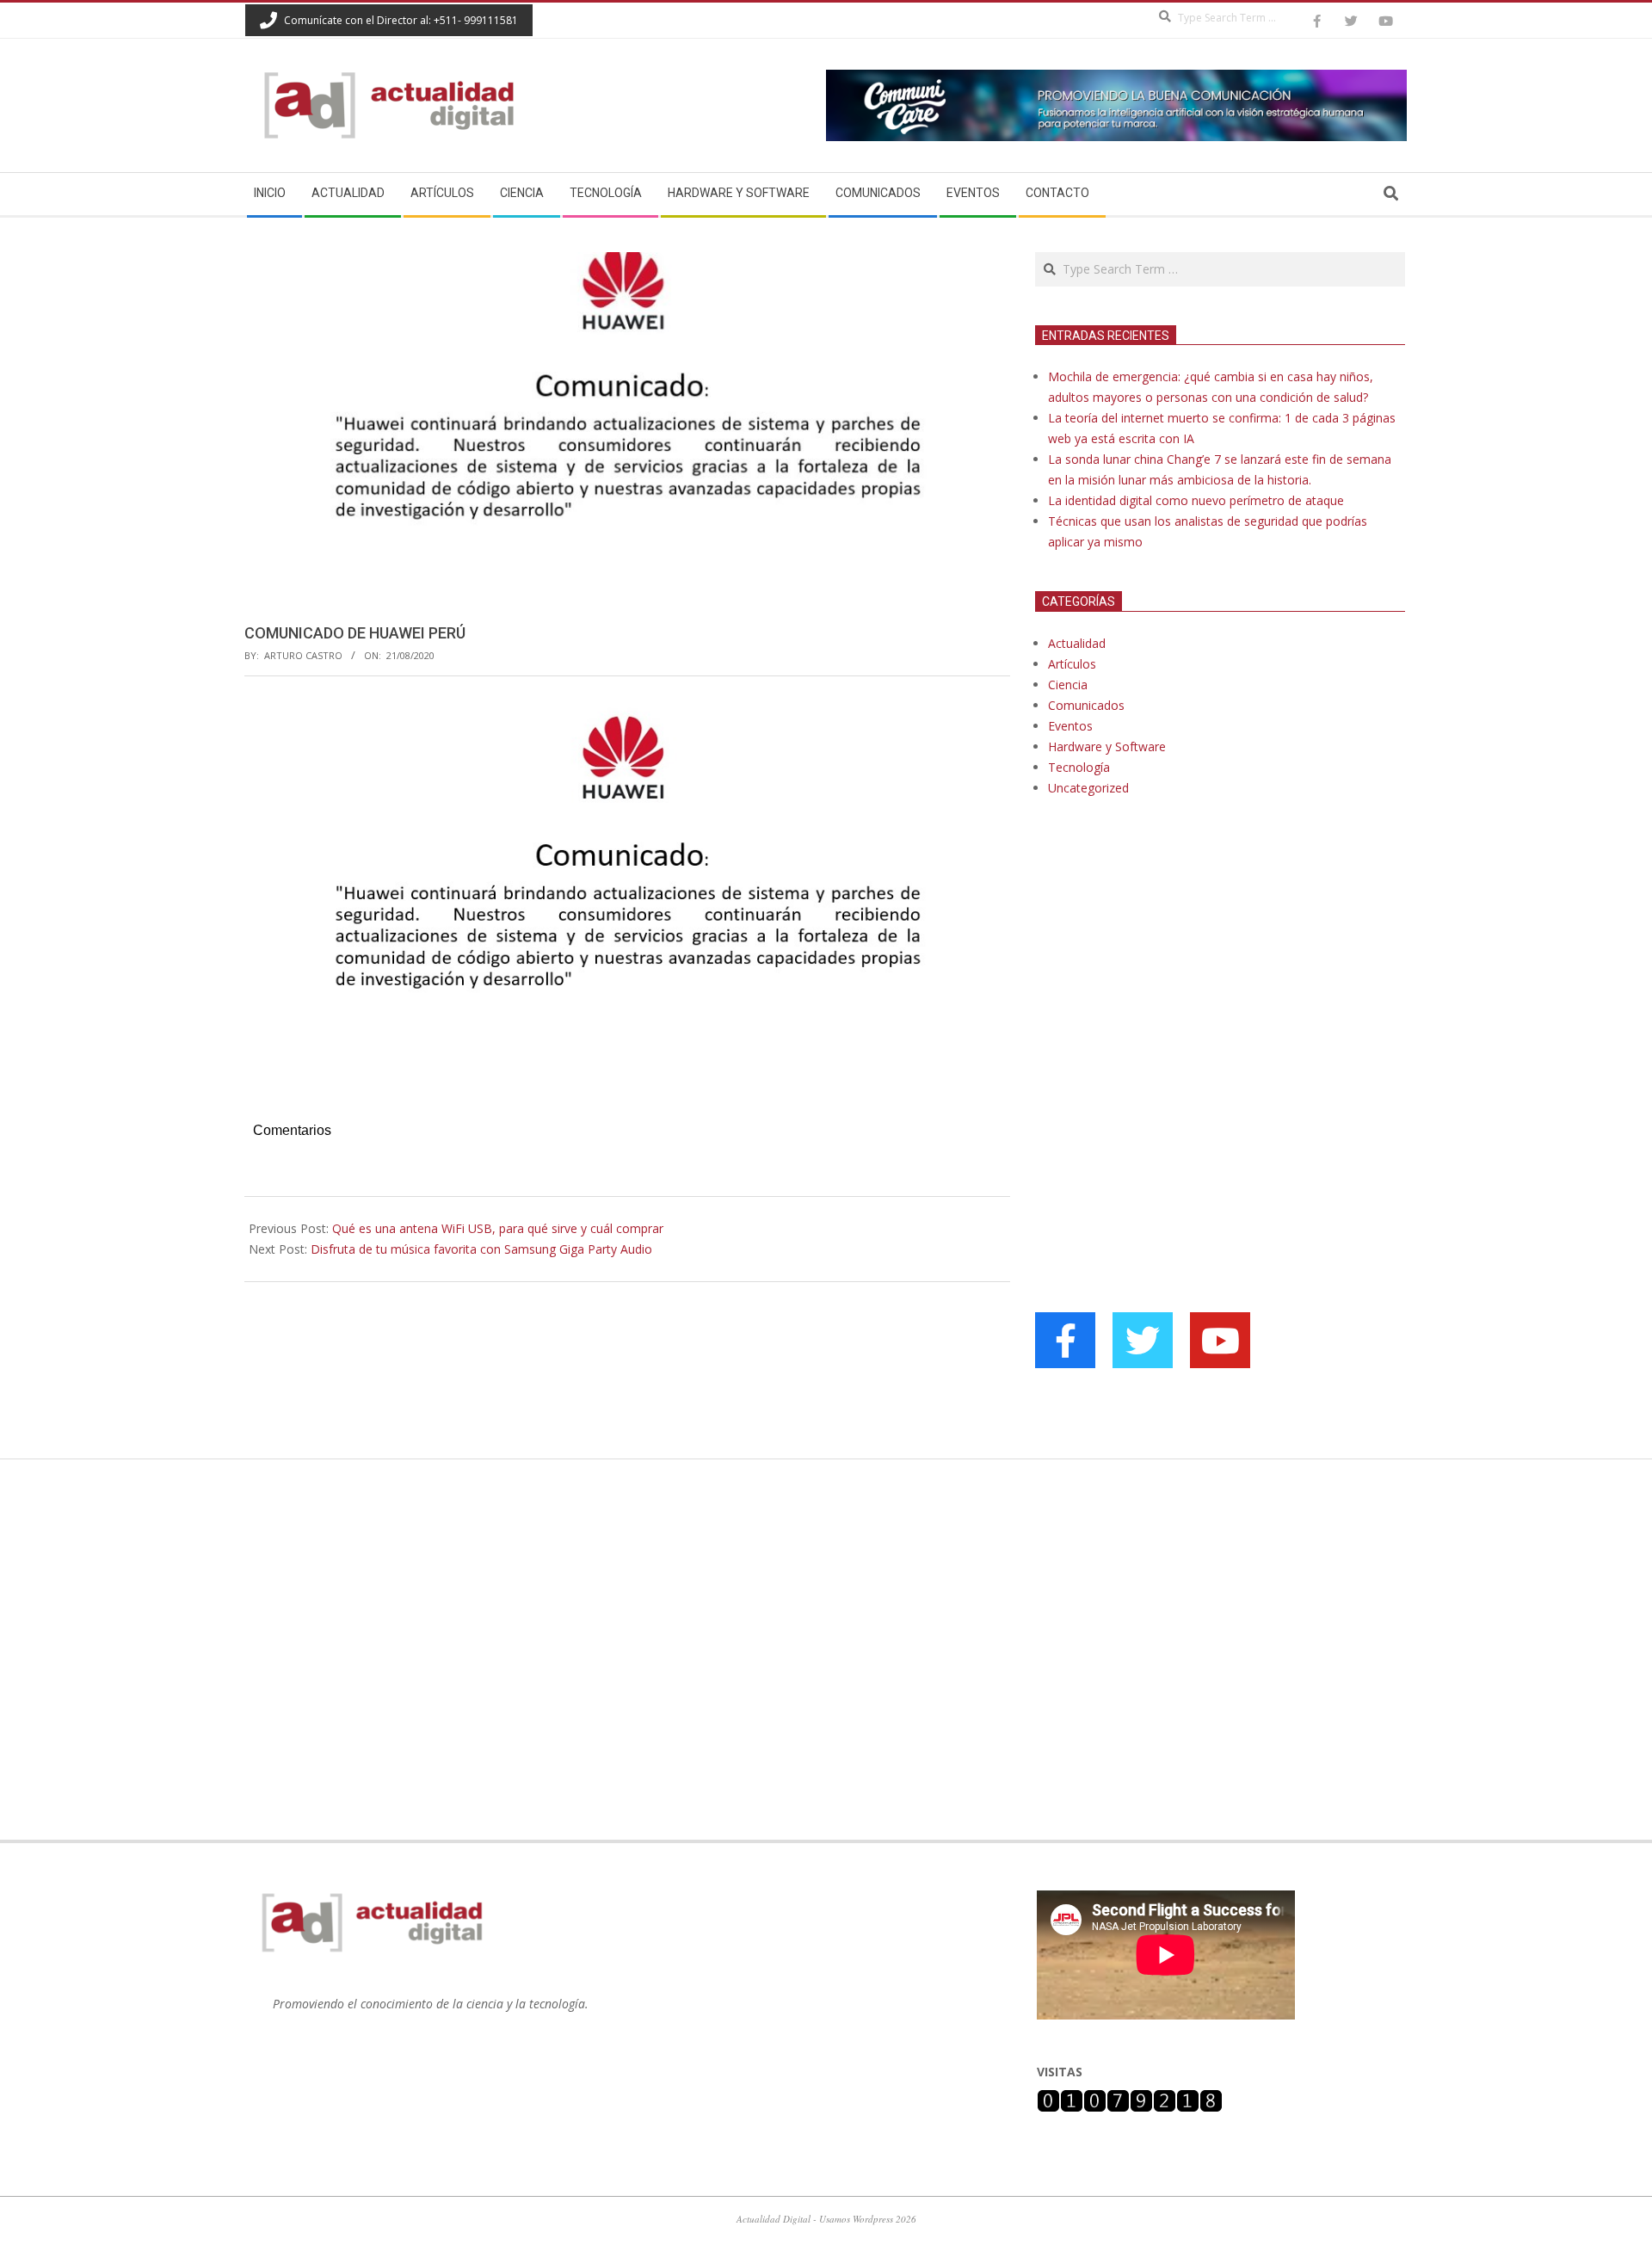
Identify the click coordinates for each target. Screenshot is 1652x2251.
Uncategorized (1088, 788)
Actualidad (1077, 643)
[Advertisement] (1164, 986)
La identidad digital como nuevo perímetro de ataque (1196, 500)
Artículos (1072, 664)
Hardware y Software (1107, 746)
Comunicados (1086, 705)
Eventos (1070, 726)
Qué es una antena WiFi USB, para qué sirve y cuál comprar (498, 1228)
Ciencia (1068, 685)
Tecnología (1079, 767)
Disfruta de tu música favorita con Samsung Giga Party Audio (481, 1249)
